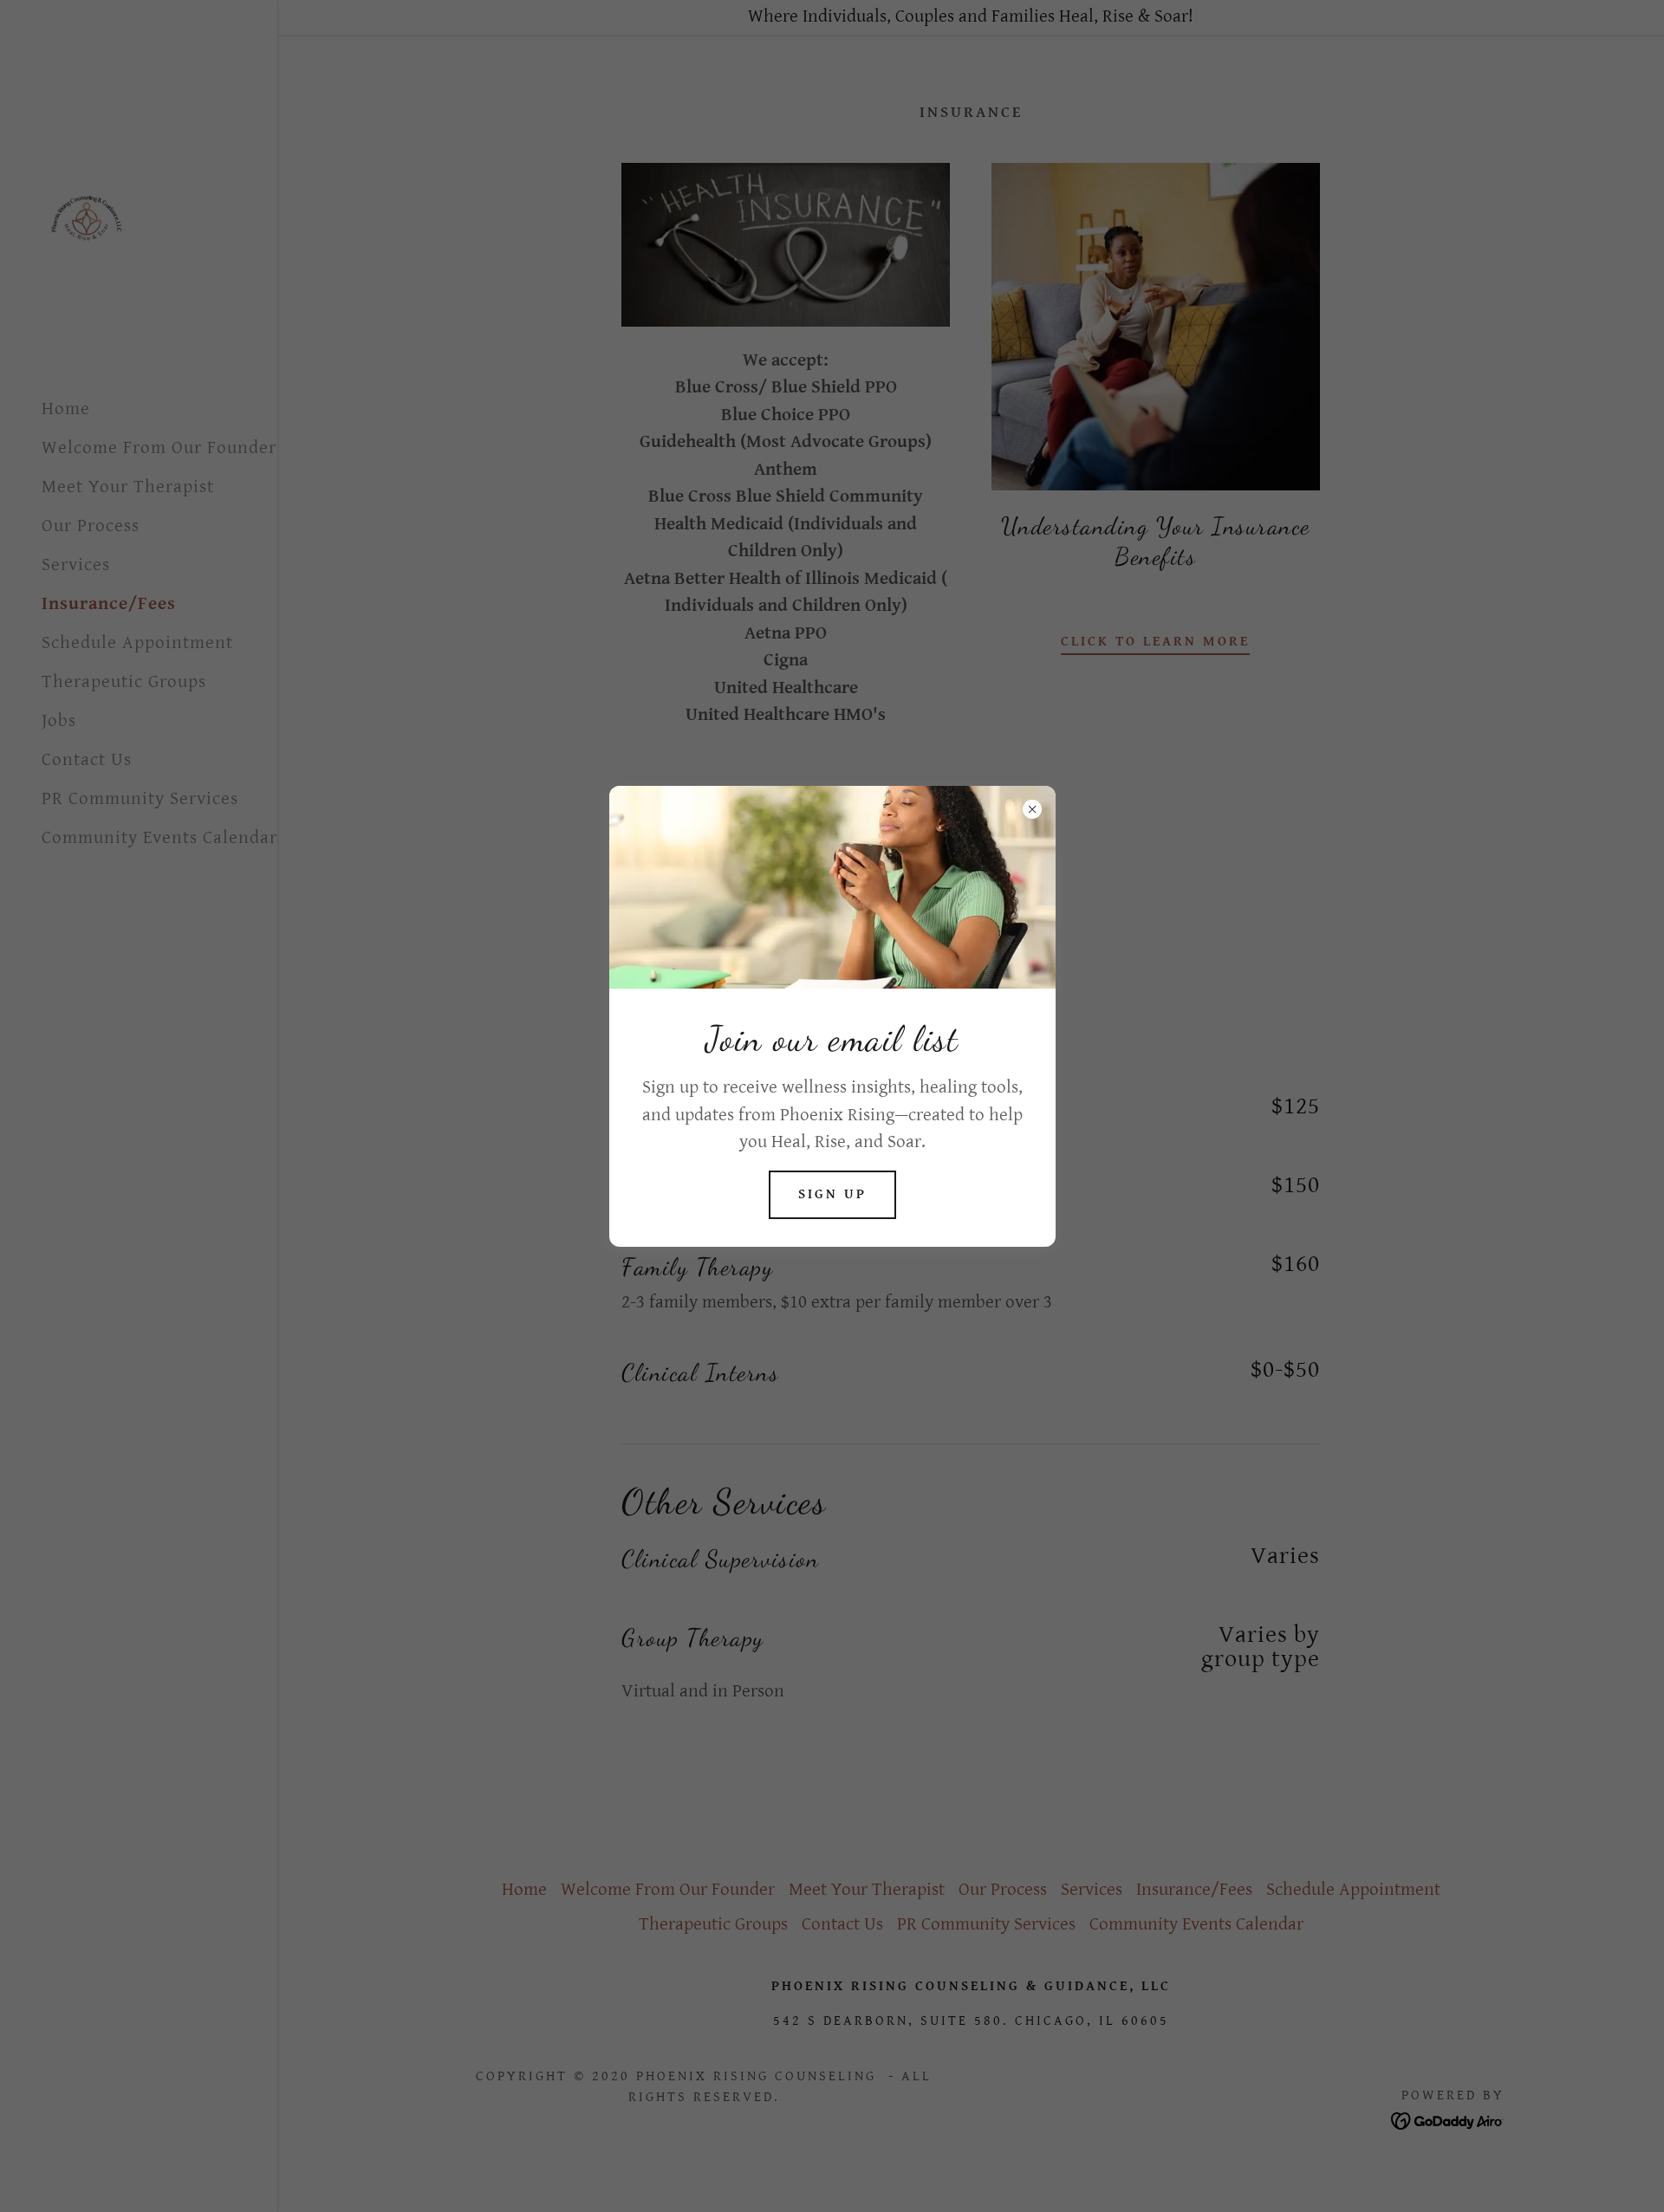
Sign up (832, 1194)
